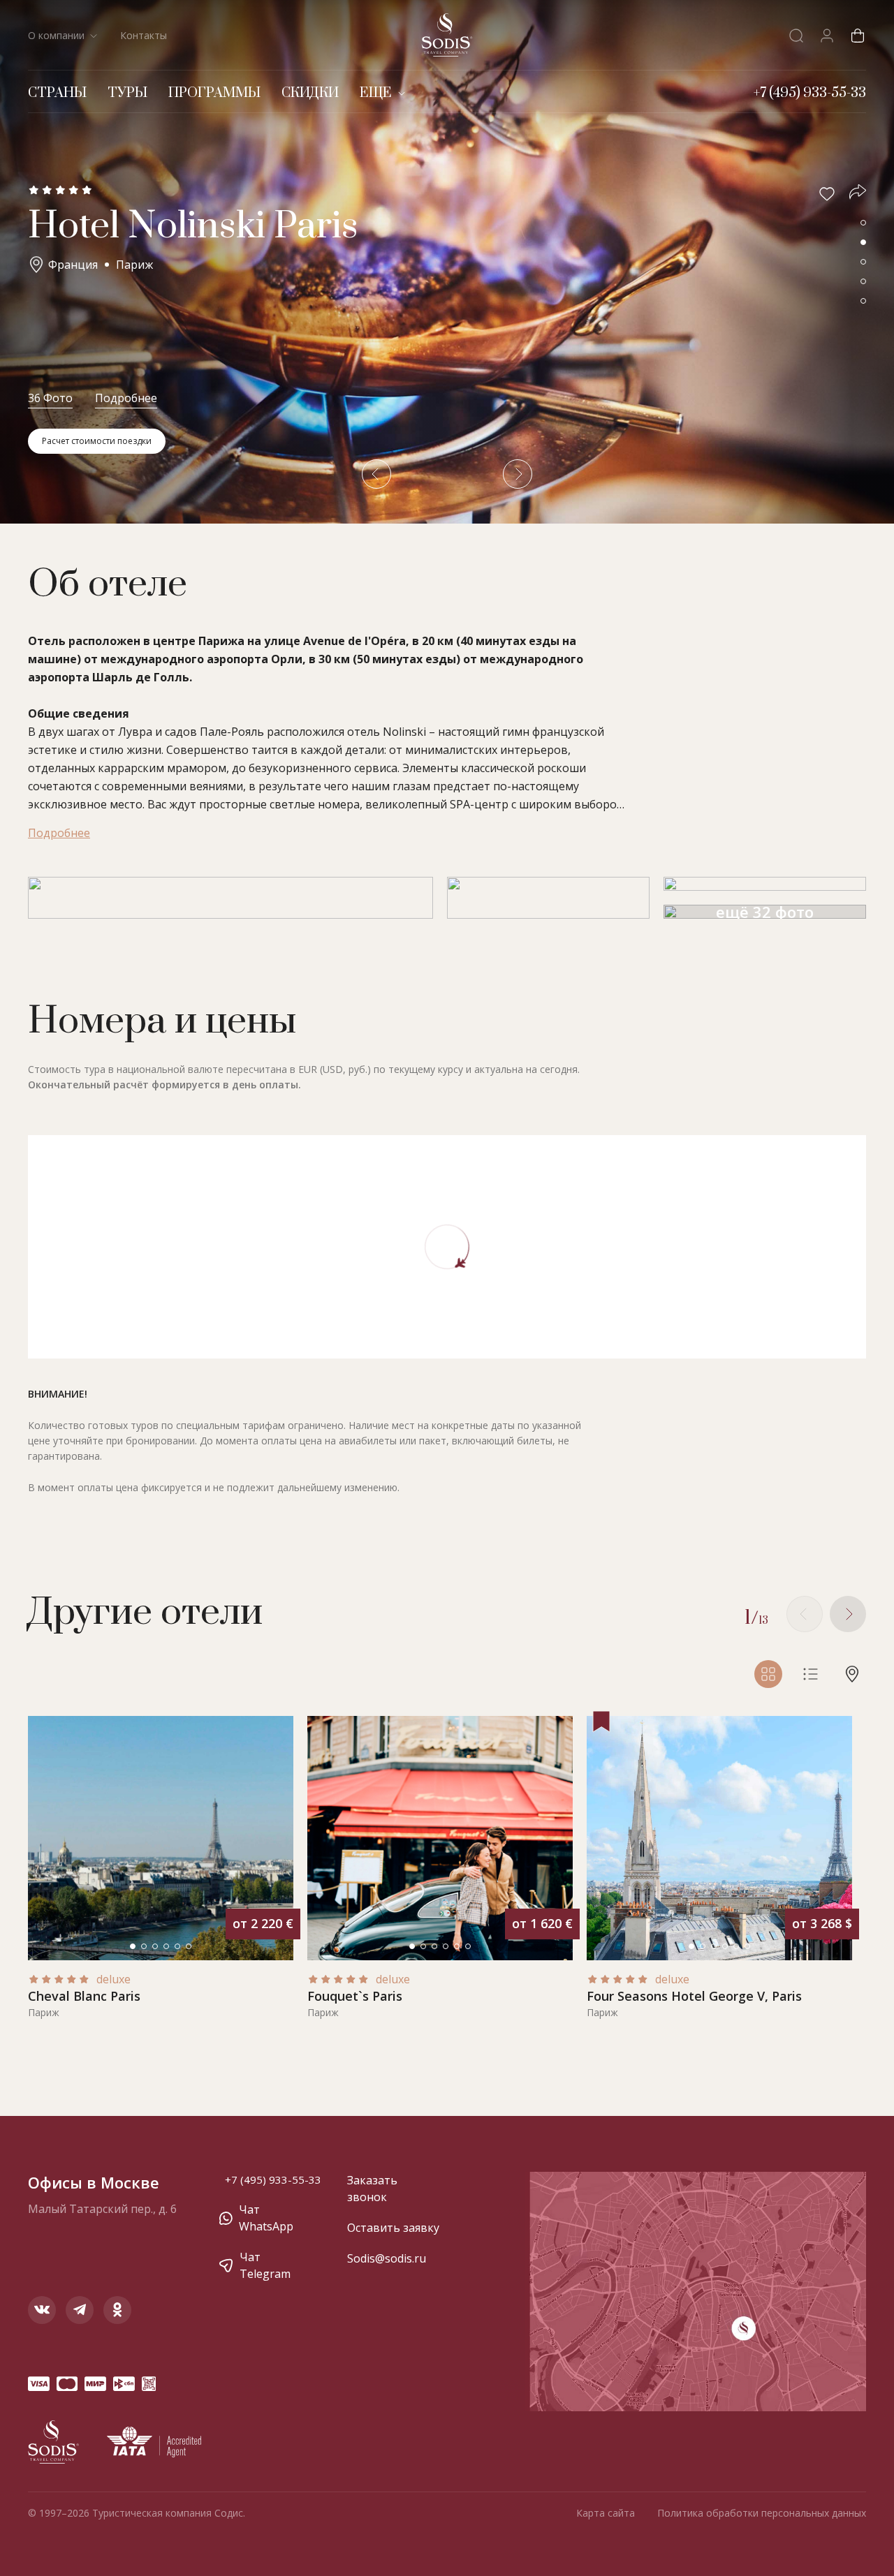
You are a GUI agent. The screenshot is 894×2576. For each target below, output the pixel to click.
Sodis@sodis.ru (387, 2258)
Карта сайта (606, 2513)
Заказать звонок (372, 2189)
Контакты (144, 35)
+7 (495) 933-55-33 (273, 2179)
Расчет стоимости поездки (97, 441)
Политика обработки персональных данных (762, 2513)
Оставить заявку (393, 2228)
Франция (73, 265)
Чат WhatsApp (266, 2218)
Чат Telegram (265, 2265)
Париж (134, 265)
